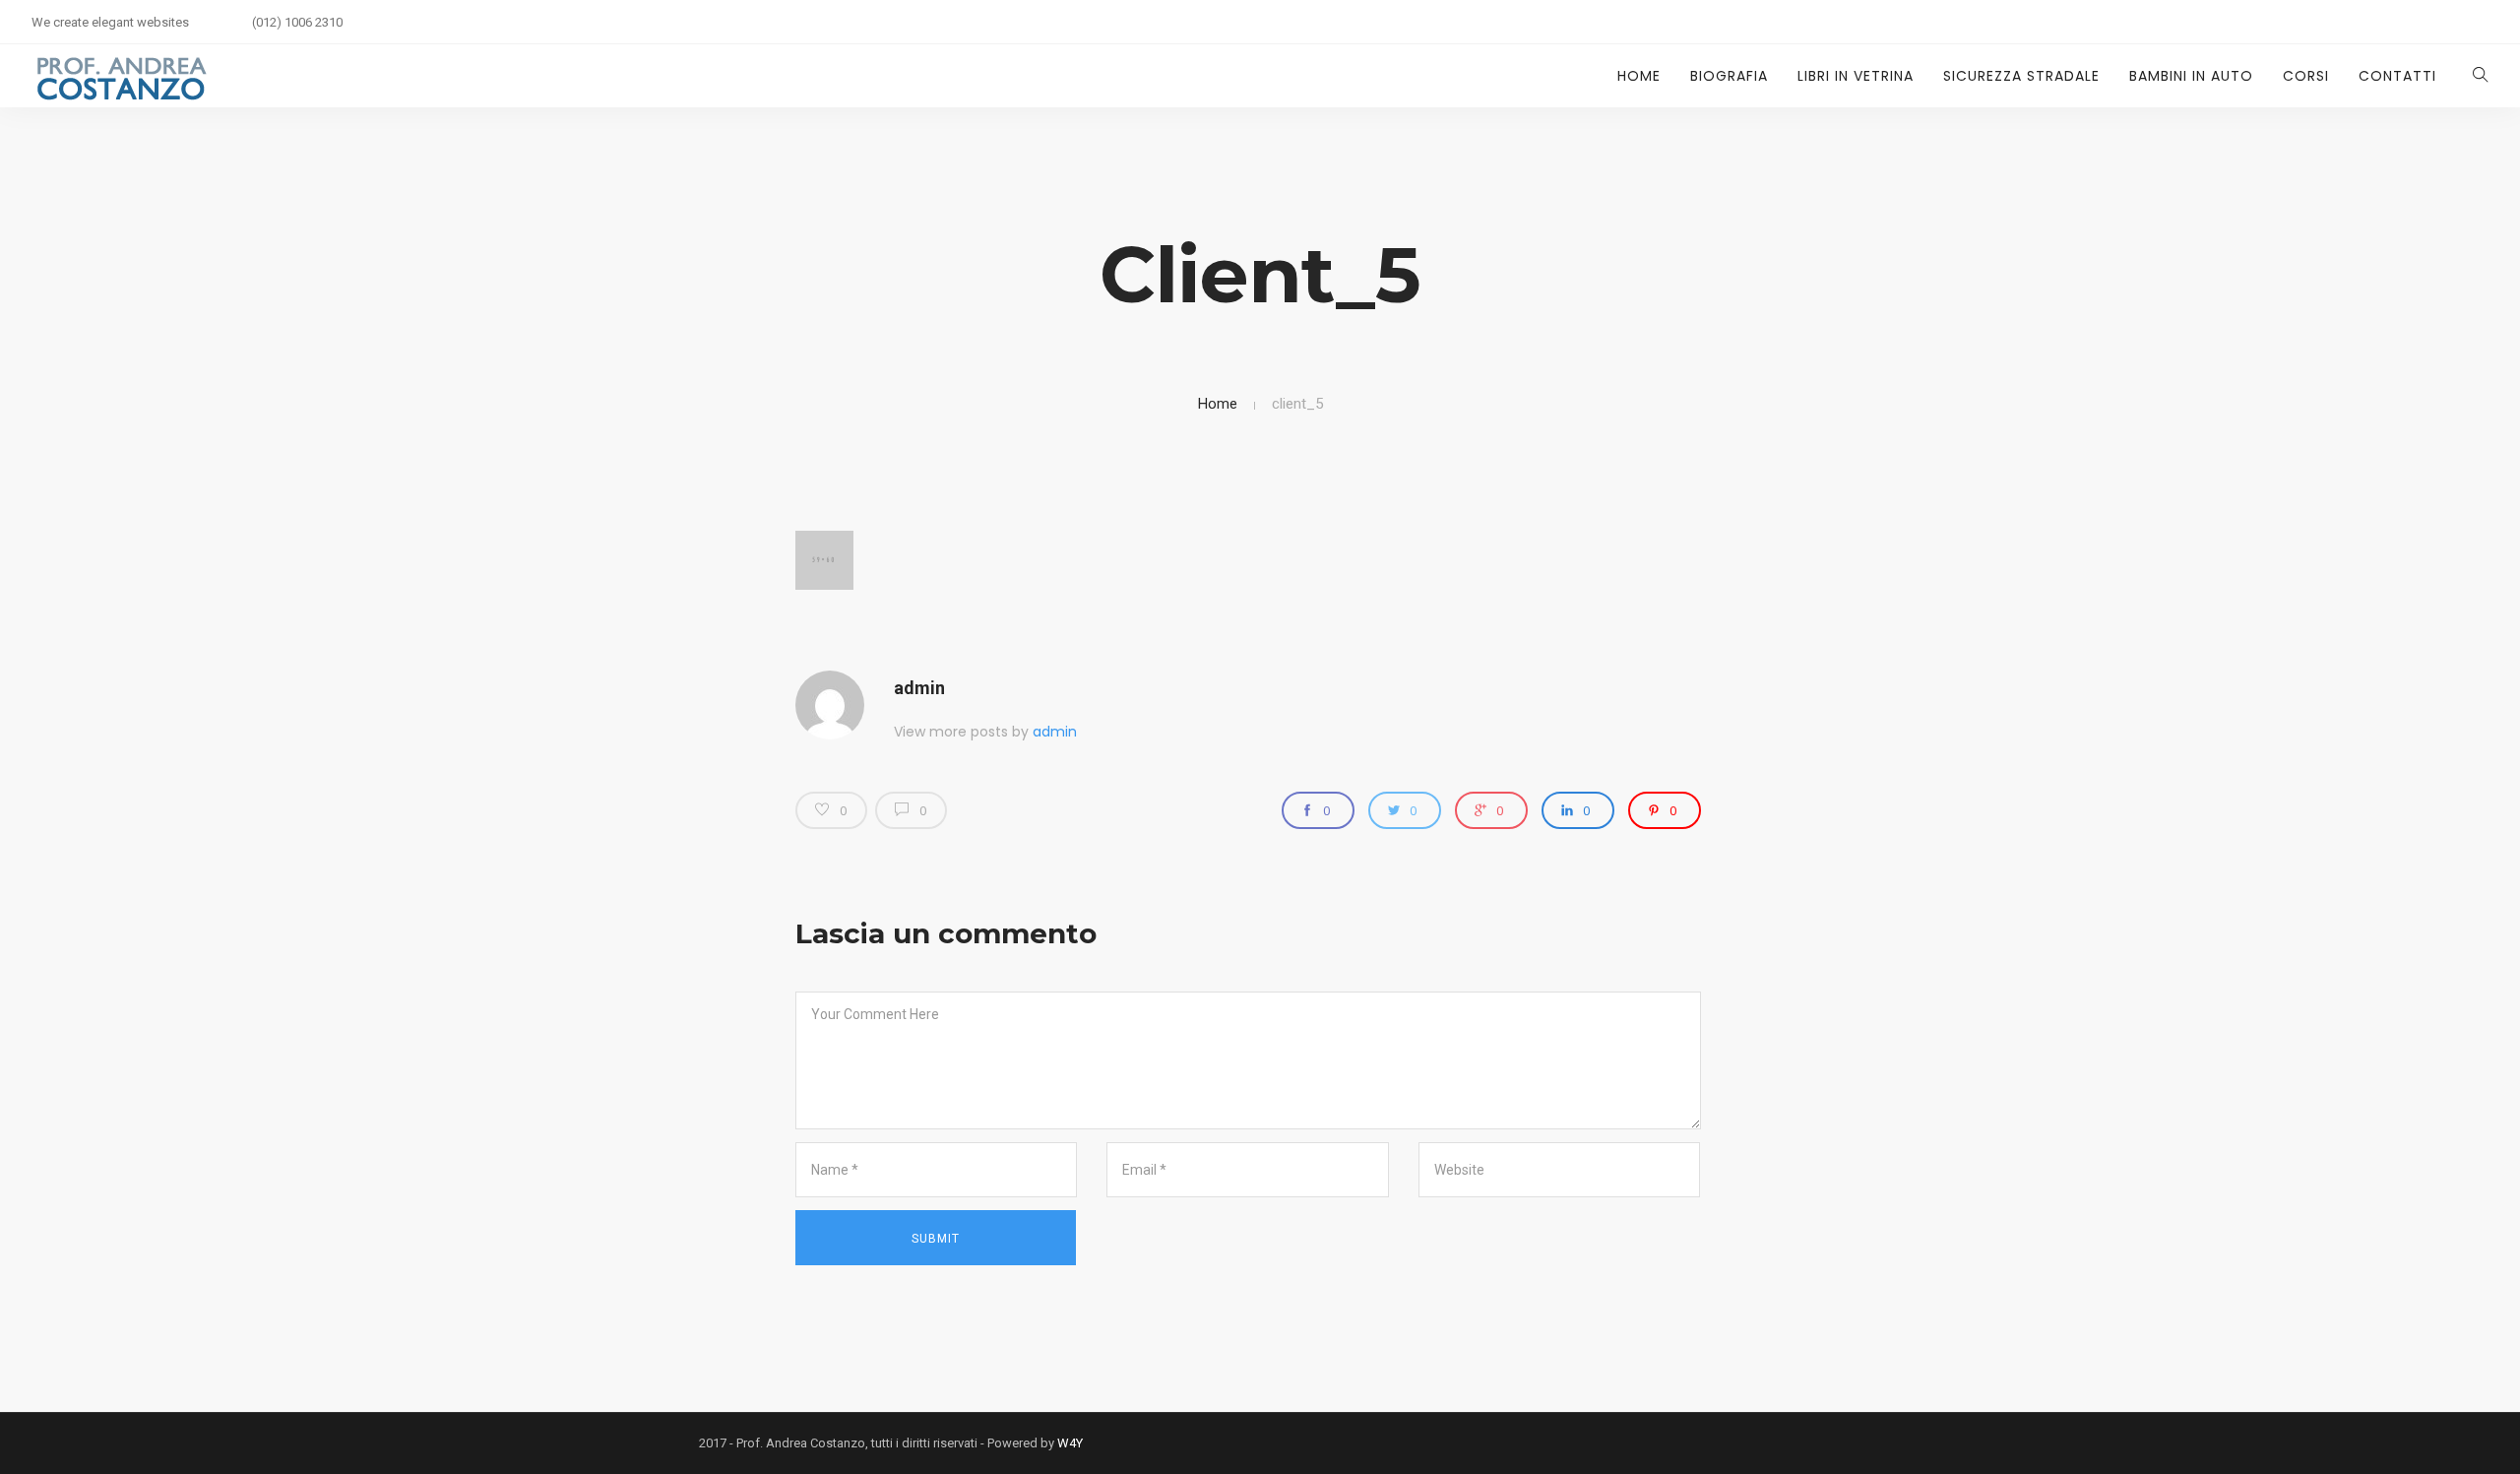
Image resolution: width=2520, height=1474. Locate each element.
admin (919, 688)
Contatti (2397, 76)
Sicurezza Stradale (2021, 76)
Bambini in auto (2191, 76)
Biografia (1729, 76)
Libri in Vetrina (1856, 76)
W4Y (1070, 1443)
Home (1639, 76)
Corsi (2306, 76)
